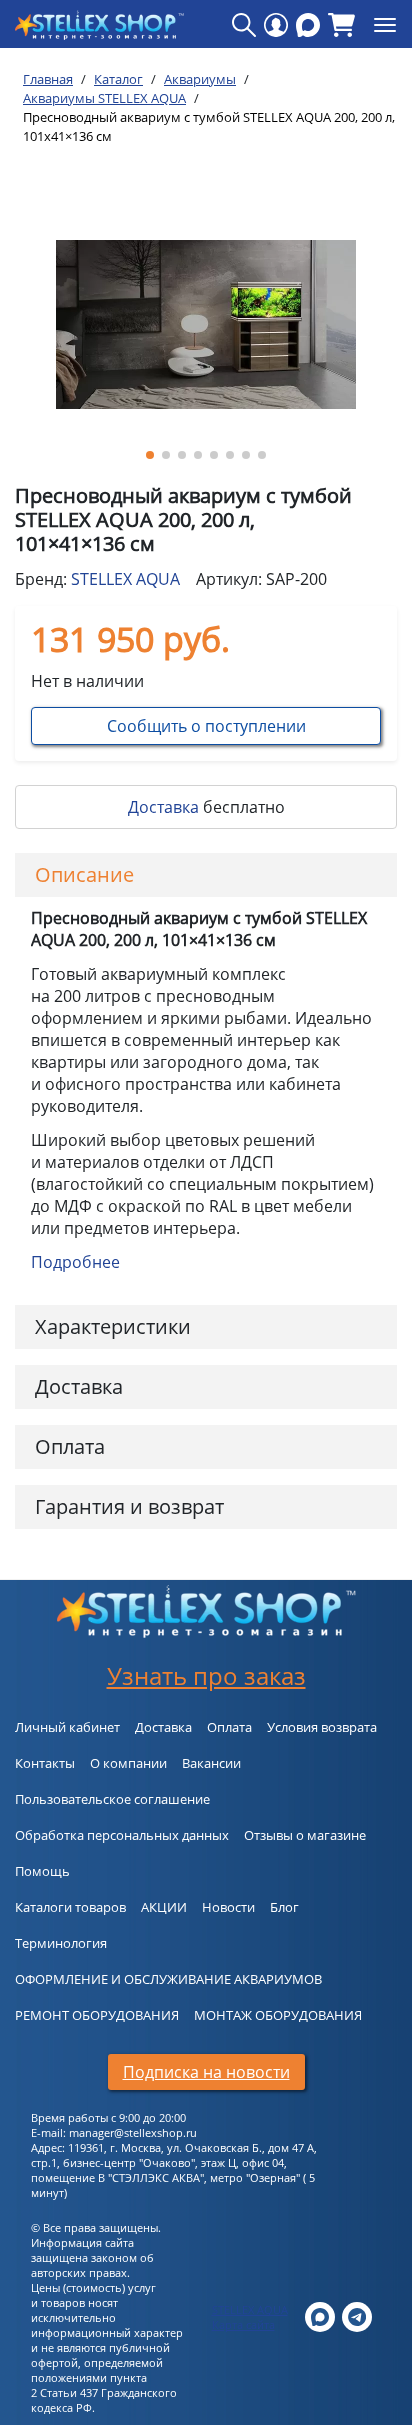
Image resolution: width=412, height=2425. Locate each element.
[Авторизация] (276, 25)
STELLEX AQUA (125, 579)
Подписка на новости (206, 2072)
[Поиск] (244, 25)
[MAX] (308, 25)
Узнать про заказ (206, 1675)
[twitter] (320, 2315)
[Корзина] (341, 25)
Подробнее (75, 1262)
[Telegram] (357, 2315)
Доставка (163, 807)
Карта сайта (243, 2324)
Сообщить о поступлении (206, 726)
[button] (150, 455)
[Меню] (385, 25)
